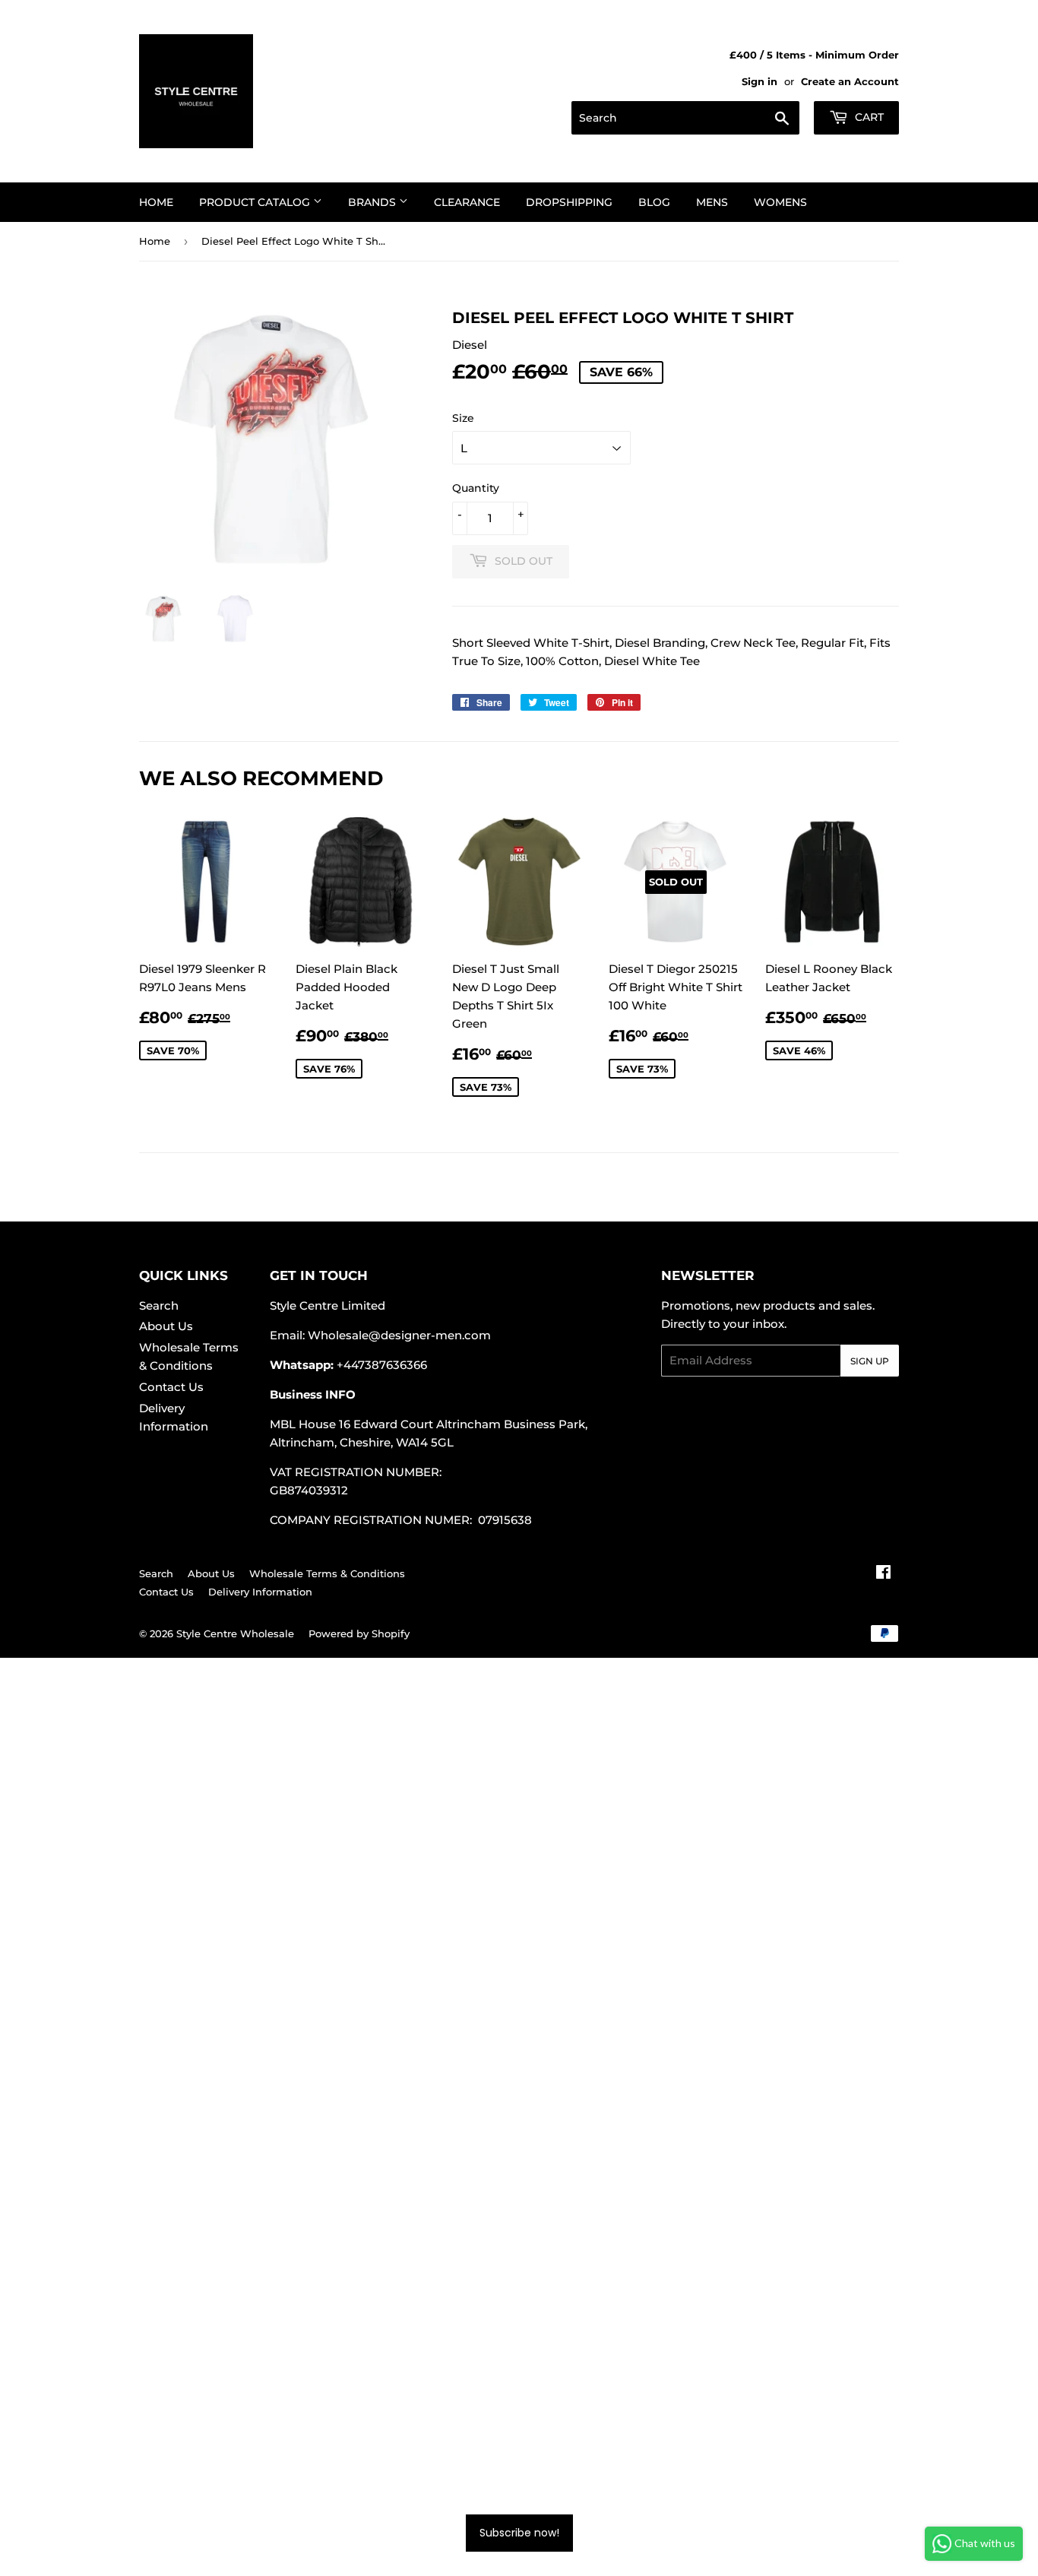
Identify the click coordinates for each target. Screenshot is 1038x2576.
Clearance (467, 202)
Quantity (476, 488)
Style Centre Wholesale (235, 1633)
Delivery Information (260, 1592)
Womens (780, 202)
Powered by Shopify (359, 1633)
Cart (868, 117)
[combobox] (685, 118)
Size (463, 418)
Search (159, 1305)
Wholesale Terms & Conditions (327, 1573)
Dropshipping (569, 202)
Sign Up (870, 1361)
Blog (654, 202)
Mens (712, 202)
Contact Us (171, 1387)
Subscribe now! (519, 2533)
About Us (166, 1326)
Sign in (760, 82)
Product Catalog (256, 202)
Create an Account (850, 82)
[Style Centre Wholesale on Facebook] (883, 1574)
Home (156, 202)
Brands (373, 202)
